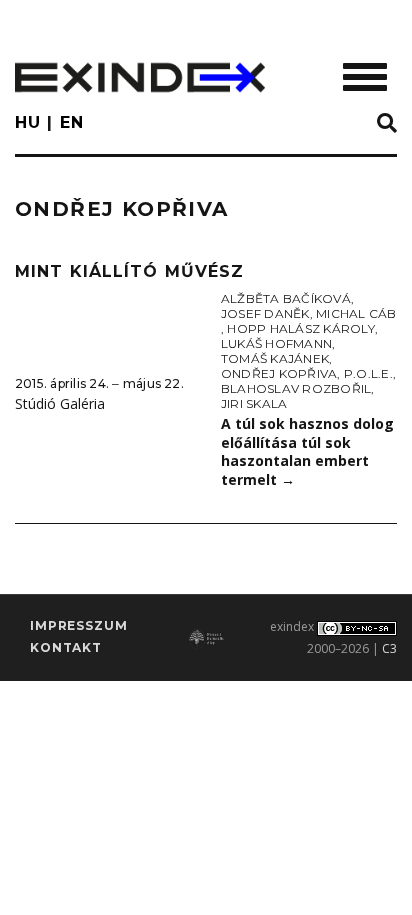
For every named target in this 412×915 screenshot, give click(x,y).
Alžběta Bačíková (286, 298)
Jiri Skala (254, 403)
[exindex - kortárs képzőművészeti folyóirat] (140, 77)
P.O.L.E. (368, 373)
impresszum (78, 625)
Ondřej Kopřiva (279, 373)
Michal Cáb (356, 313)
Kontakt (66, 647)
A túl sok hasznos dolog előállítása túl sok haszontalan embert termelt (307, 451)
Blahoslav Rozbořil (296, 388)
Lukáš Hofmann (276, 343)
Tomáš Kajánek (275, 358)
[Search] (387, 124)
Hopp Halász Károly (300, 328)
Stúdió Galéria (60, 403)
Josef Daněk (265, 313)
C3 (389, 648)
